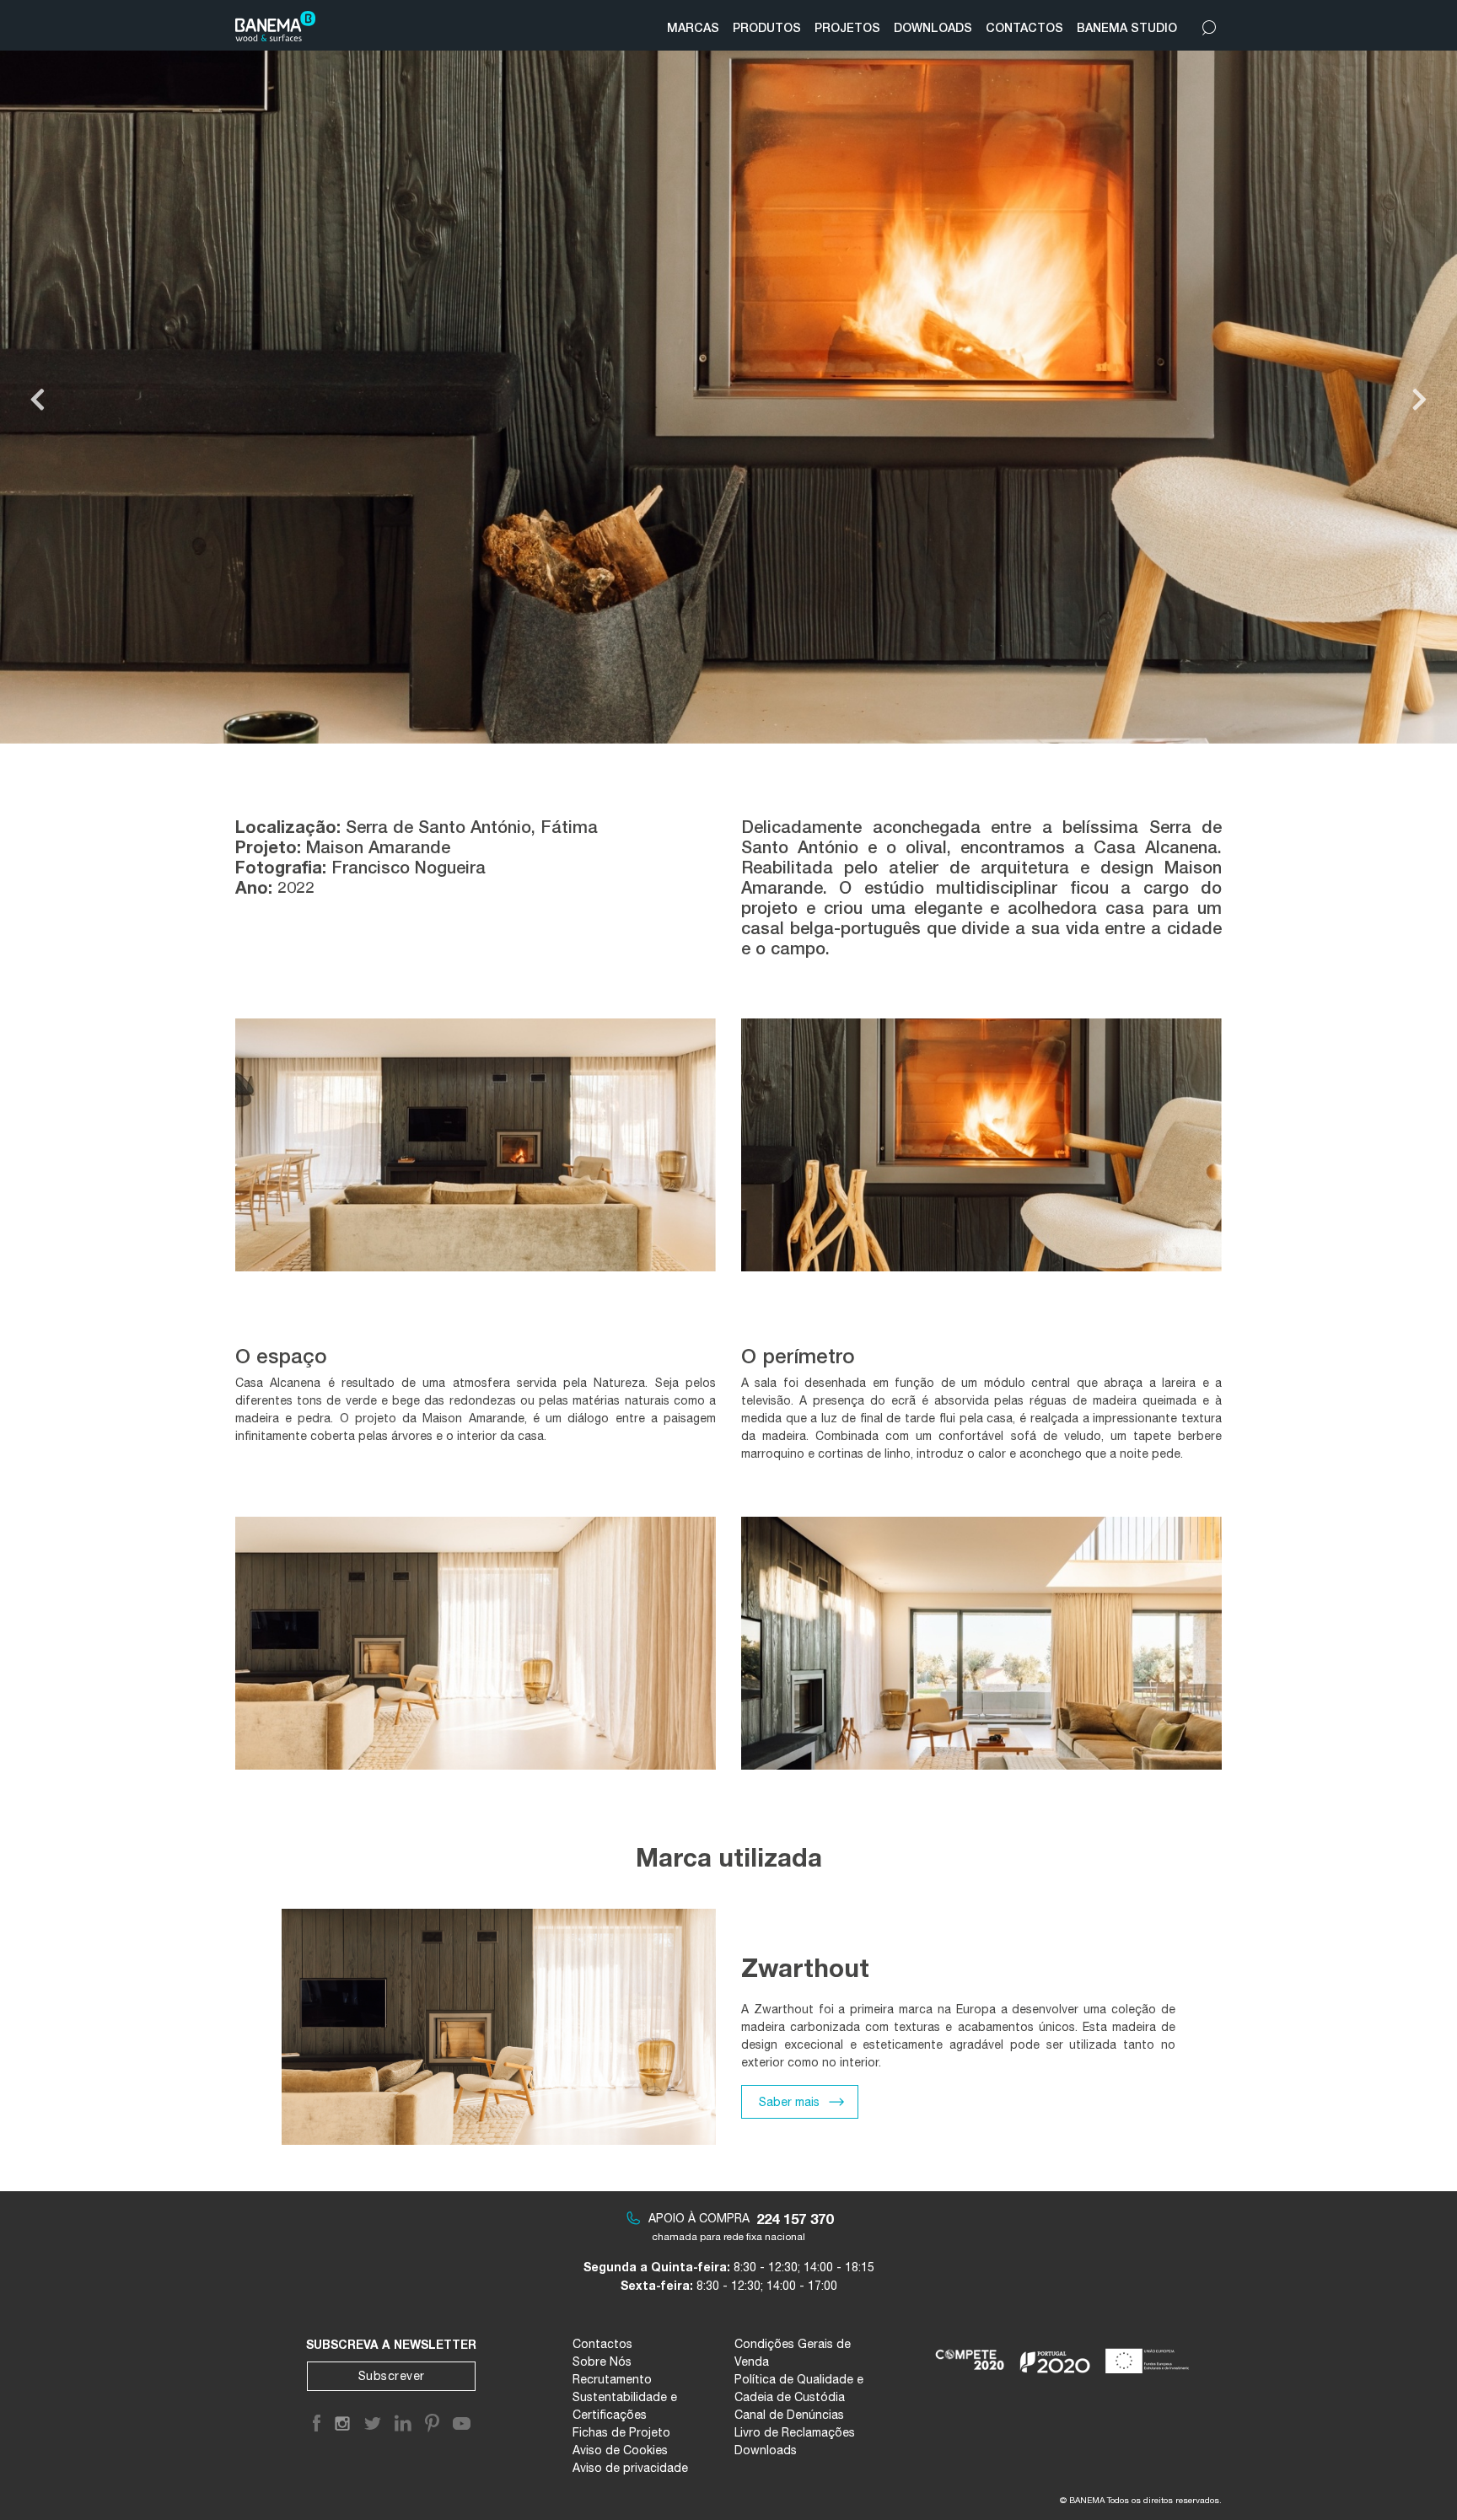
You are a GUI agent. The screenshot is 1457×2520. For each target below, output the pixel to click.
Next (1419, 400)
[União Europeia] (1151, 2354)
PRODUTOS (767, 27)
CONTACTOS (1024, 27)
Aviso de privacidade (630, 2468)
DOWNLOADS (933, 27)
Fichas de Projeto (621, 2432)
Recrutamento (612, 2379)
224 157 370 (795, 2219)
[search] (1209, 24)
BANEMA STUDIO (1127, 27)
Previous (38, 400)
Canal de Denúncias (789, 2415)
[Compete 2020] (971, 2354)
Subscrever (392, 2376)
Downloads (766, 2450)
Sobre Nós (602, 2361)
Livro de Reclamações (795, 2432)
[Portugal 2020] (1055, 2354)
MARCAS (693, 27)
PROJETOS (847, 27)
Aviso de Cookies (620, 2450)
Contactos (602, 2344)
